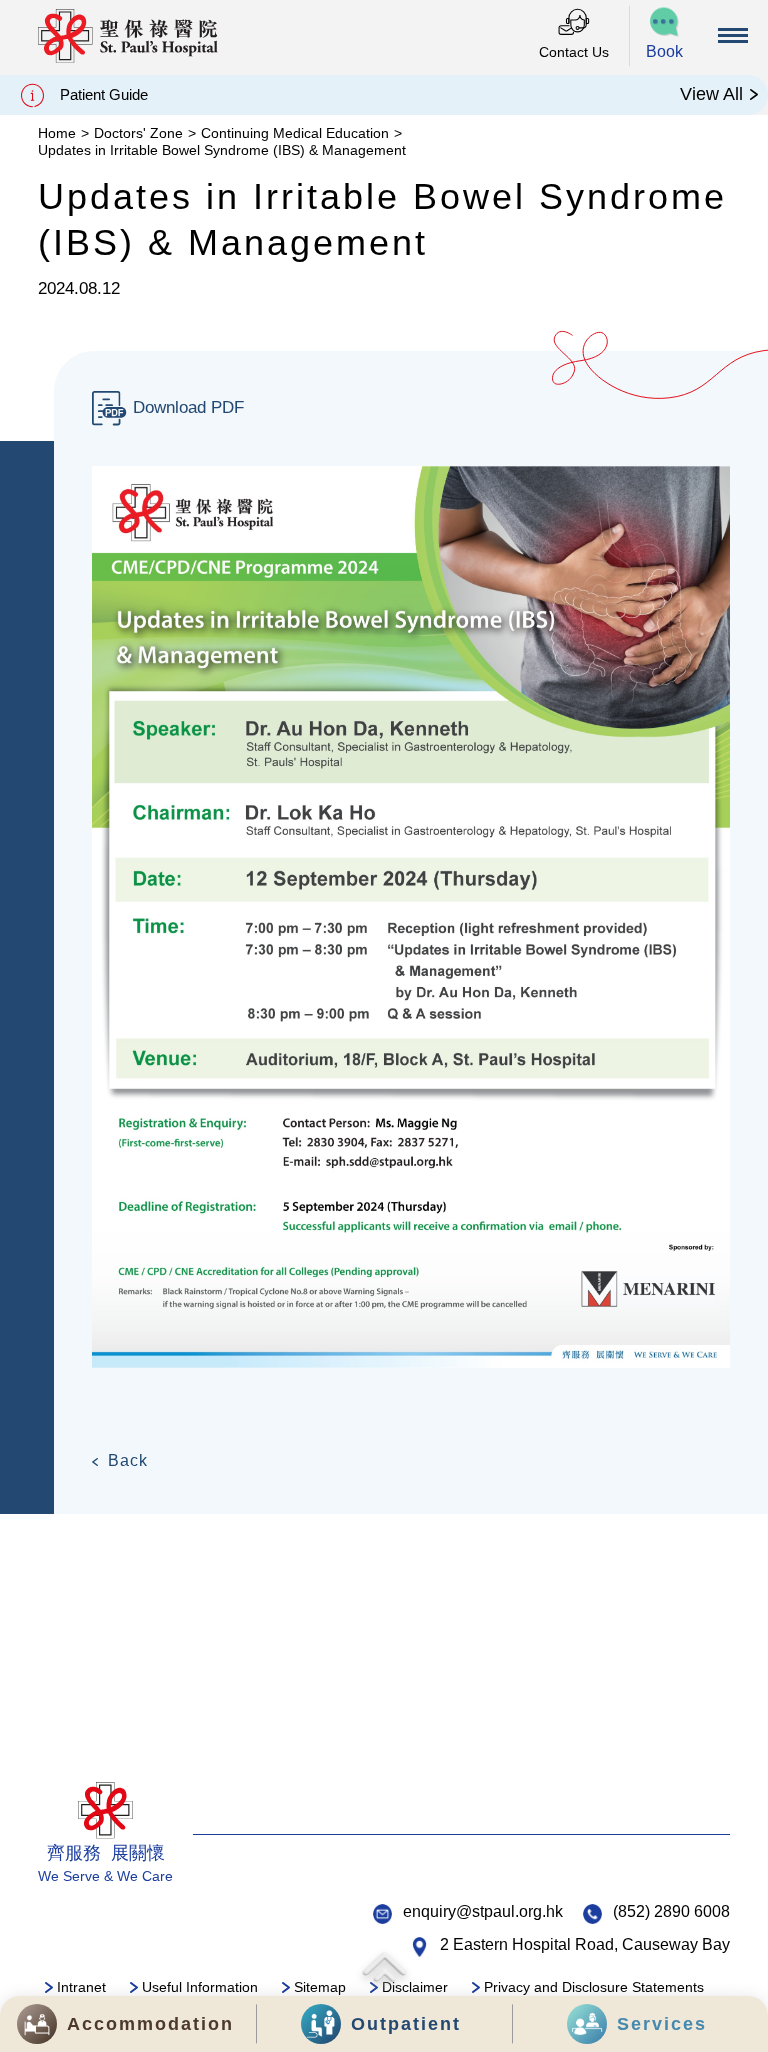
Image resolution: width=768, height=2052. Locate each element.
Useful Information (200, 1987)
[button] (665, 36)
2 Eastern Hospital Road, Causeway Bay (585, 1944)
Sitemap (320, 1987)
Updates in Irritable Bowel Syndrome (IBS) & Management (222, 150)
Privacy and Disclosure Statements (594, 1987)
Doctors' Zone (138, 133)
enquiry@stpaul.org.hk (483, 1911)
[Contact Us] (574, 23)
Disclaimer (415, 1987)
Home (57, 133)
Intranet (81, 1987)
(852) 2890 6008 (671, 1911)
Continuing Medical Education (295, 133)
